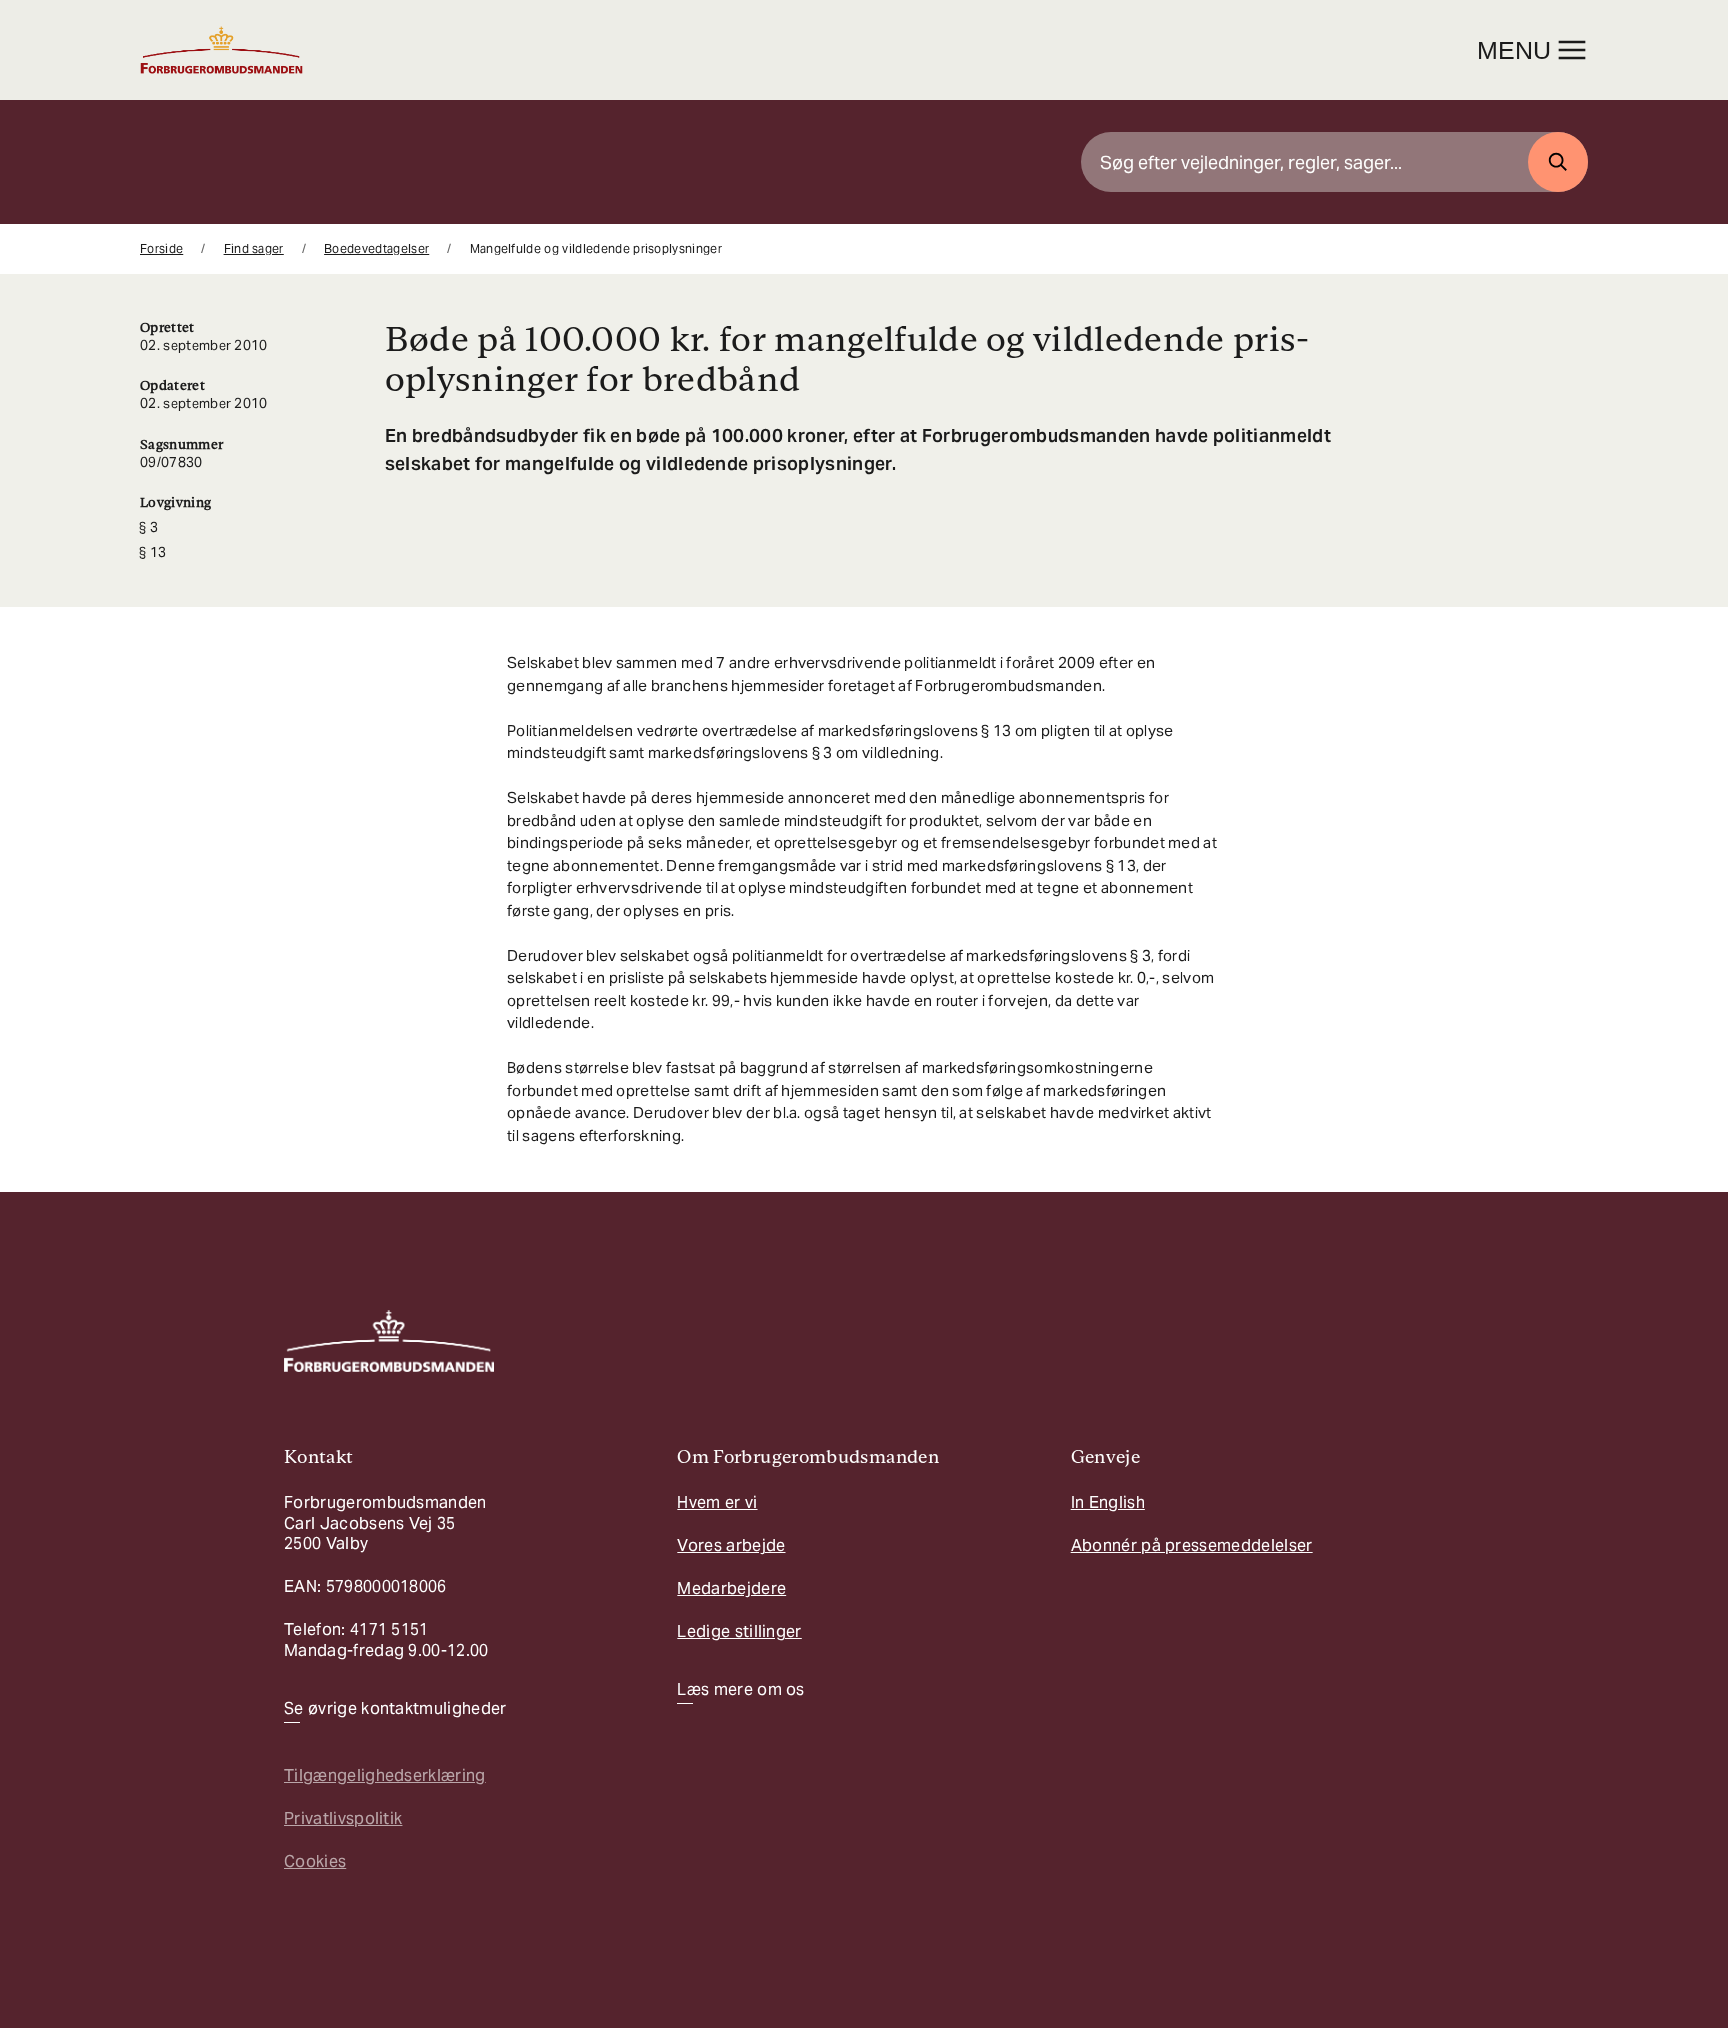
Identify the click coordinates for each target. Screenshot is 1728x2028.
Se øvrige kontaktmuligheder (395, 1709)
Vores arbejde (731, 1545)
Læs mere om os (740, 1690)
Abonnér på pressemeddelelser (1192, 1545)
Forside (161, 248)
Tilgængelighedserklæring (385, 1775)
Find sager (254, 248)
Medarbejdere (731, 1588)
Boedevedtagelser (376, 248)
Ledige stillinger (739, 1631)
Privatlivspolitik (343, 1818)
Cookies (315, 1861)
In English (1108, 1502)
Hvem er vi (717, 1502)
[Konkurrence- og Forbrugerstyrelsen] (221, 50)
